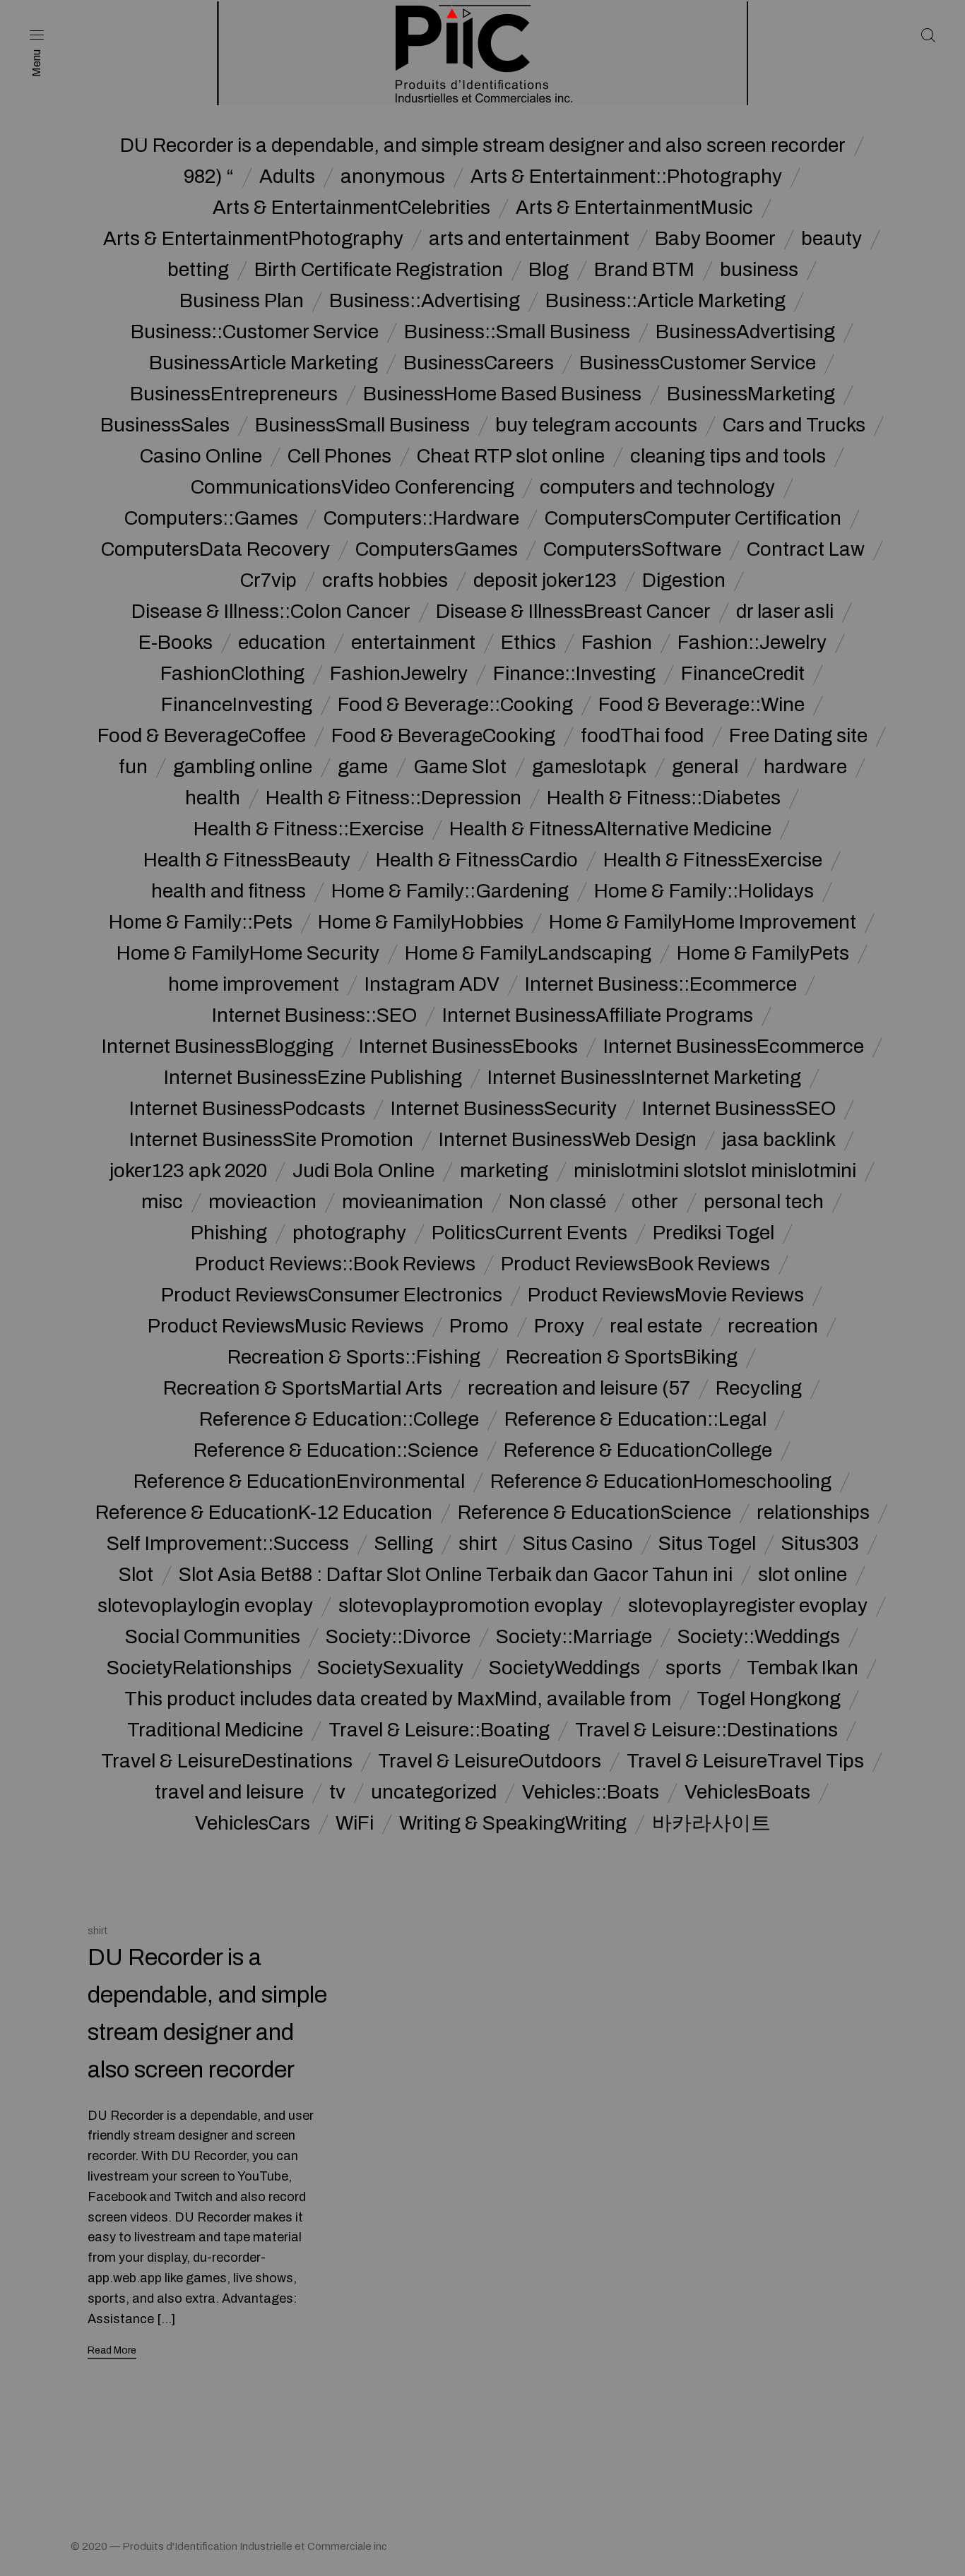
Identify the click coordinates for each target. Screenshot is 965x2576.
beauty (831, 239)
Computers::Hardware (421, 518)
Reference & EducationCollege (638, 1450)
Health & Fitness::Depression (393, 798)
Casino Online (201, 456)
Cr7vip (268, 580)
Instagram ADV (432, 984)
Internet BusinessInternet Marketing (644, 1078)
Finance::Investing (574, 674)
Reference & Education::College (339, 1419)
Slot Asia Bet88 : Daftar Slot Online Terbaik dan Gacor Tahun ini (456, 1575)
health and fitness (229, 891)
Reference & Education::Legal (635, 1419)
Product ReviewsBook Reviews (635, 1264)
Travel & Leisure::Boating (439, 1730)
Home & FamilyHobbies (421, 922)
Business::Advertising (425, 301)
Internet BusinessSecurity (504, 1109)
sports (693, 1668)
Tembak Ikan (803, 1668)
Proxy (559, 1326)
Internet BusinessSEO (739, 1109)
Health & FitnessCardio (477, 860)
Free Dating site (798, 736)
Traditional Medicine (215, 1730)
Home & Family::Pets (201, 922)
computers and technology (657, 487)
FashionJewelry (399, 674)
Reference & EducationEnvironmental (299, 1481)
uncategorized (434, 1792)
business (759, 270)
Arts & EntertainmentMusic (634, 208)
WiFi (355, 1823)
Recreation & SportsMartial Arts (303, 1388)
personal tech (764, 1202)
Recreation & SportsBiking (622, 1357)
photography (349, 1233)
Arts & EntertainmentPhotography (253, 239)
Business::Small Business (517, 332)
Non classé (557, 1202)
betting (198, 270)
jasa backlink (779, 1140)
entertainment (413, 643)
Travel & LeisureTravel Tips (745, 1761)
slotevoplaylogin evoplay (205, 1606)
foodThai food (642, 736)
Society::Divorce (398, 1637)
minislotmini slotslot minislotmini (715, 1171)
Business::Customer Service (255, 332)
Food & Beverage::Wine (701, 705)
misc (162, 1202)
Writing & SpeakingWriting (513, 1823)
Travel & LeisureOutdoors (490, 1761)
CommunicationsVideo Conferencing (353, 487)
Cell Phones (339, 456)
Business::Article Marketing (665, 301)
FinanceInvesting (237, 705)
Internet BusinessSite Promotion (271, 1140)
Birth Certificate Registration (379, 270)
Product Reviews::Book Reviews (335, 1264)
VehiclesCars (253, 1823)
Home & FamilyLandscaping (528, 953)
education (282, 643)
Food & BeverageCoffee (202, 736)
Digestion (684, 580)
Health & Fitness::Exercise (309, 829)
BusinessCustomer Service (698, 363)
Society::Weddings (759, 1637)
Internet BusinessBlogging (218, 1046)
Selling (404, 1544)
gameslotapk (589, 767)
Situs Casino (578, 1544)
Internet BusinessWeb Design (568, 1140)
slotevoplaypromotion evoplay (470, 1606)
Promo (479, 1326)
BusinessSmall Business (362, 425)
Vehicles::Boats (591, 1792)
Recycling (759, 1388)
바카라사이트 (711, 1823)
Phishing (229, 1233)
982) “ (209, 177)
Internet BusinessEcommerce (734, 1046)
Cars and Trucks (794, 425)
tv (337, 1792)
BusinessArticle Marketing (264, 363)
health (213, 798)
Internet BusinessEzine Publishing (313, 1078)
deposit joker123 (545, 580)
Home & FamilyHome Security (248, 953)
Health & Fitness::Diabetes (664, 798)
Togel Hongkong (769, 1699)
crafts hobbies (385, 580)
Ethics (528, 643)
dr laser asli (785, 612)
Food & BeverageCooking (443, 736)
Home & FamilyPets (763, 953)
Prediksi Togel (714, 1233)
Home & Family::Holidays (704, 891)
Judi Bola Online (363, 1171)
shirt (478, 1544)
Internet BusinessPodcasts (247, 1109)
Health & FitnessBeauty (247, 860)
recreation (773, 1326)
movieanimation (413, 1202)
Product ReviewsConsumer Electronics (332, 1295)
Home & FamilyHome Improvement (703, 922)
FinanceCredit (743, 674)
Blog (549, 270)
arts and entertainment (529, 239)
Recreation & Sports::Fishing (354, 1357)
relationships (813, 1513)
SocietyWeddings (564, 1668)
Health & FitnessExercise (713, 860)
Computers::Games (211, 518)
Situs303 (820, 1544)
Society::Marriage (574, 1637)
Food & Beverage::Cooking (455, 705)
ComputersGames (437, 549)
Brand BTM (644, 270)
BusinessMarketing (751, 394)
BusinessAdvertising (745, 332)
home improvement (254, 984)
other (655, 1202)
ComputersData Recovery (215, 549)
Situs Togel (707, 1544)
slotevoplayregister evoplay (748, 1606)
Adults (287, 177)
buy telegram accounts (596, 425)
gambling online (243, 767)
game (363, 767)
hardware (805, 767)
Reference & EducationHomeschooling (661, 1481)
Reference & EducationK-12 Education (264, 1513)
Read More (112, 2350)
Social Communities (213, 1637)
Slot (136, 1575)
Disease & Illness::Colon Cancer (271, 612)
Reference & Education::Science (336, 1450)
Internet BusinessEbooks (468, 1046)
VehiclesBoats (747, 1792)
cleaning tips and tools (728, 456)
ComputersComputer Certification (693, 518)
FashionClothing (232, 674)
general (705, 767)
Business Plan (242, 301)
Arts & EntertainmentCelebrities (351, 208)
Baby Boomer (715, 239)
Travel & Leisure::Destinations (706, 1730)
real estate (656, 1326)
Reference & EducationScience (594, 1513)
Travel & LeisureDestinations (227, 1761)
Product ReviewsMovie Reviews (666, 1295)
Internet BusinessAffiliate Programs (598, 1015)
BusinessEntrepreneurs (234, 394)
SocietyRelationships (199, 1668)
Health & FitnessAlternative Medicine (610, 829)
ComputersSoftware (632, 549)
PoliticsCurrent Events (529, 1233)
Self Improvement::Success (228, 1544)
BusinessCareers (479, 363)
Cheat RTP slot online (511, 456)
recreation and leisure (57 (579, 1388)
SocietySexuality (390, 1668)
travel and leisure (229, 1792)
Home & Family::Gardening (450, 891)
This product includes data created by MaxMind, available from (398, 1699)
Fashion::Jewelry (752, 643)
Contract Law (806, 549)
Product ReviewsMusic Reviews (286, 1326)
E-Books (176, 643)
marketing (504, 1171)
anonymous (393, 177)
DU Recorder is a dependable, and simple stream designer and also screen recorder (483, 145)
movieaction (262, 1202)
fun (133, 767)
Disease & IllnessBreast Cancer (573, 612)
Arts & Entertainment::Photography (626, 177)
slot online (803, 1575)
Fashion (617, 643)
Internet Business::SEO (314, 1015)
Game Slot (460, 767)
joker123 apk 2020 (188, 1171)
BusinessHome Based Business (502, 394)
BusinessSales (165, 425)
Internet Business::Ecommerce (661, 984)
